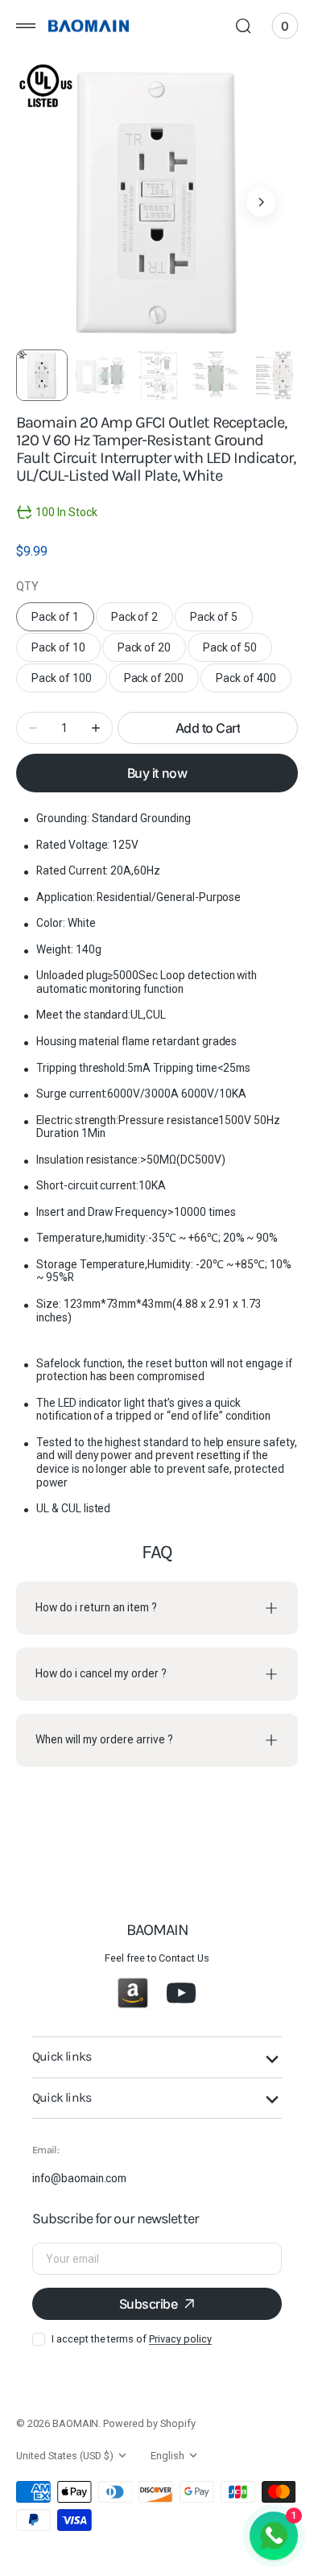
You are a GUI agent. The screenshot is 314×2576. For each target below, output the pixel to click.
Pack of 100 (69, 682)
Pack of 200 (162, 682)
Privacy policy (180, 2339)
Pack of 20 (152, 651)
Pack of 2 (143, 621)
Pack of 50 (238, 651)
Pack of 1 (63, 621)
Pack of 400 (254, 682)
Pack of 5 (221, 621)
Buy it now (157, 773)
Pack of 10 (66, 651)
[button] (26, 26)
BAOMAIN (76, 2423)
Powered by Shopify (149, 2423)
